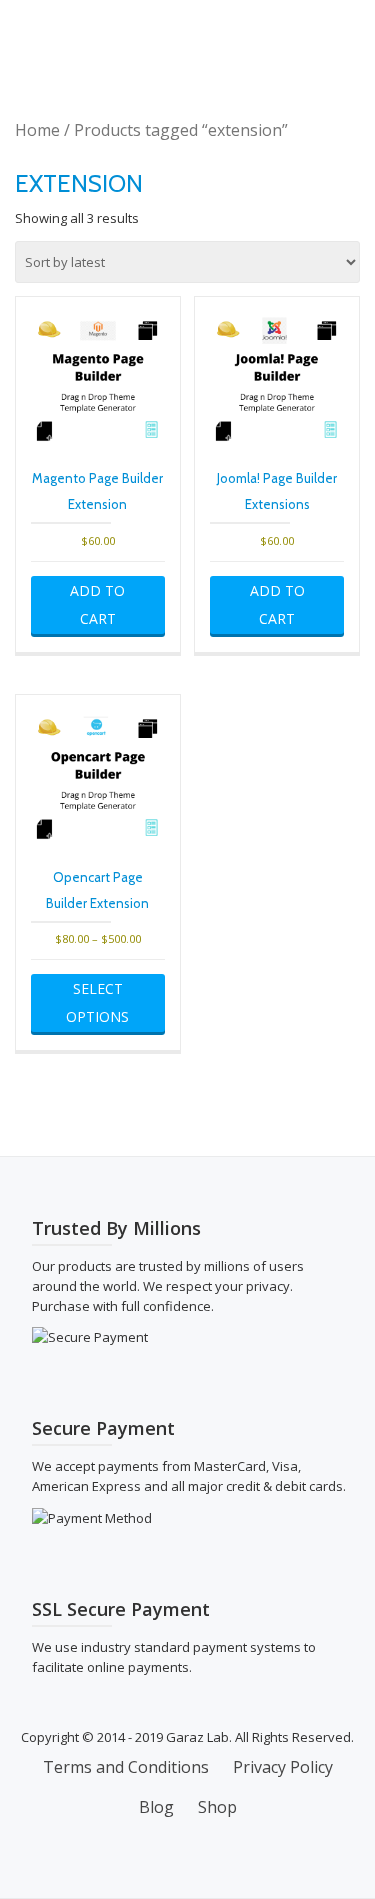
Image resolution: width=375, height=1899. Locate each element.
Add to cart (97, 604)
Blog (156, 1807)
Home (37, 130)
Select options (97, 1002)
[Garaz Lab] (70, 35)
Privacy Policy (283, 1767)
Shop (217, 1807)
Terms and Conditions (126, 1767)
